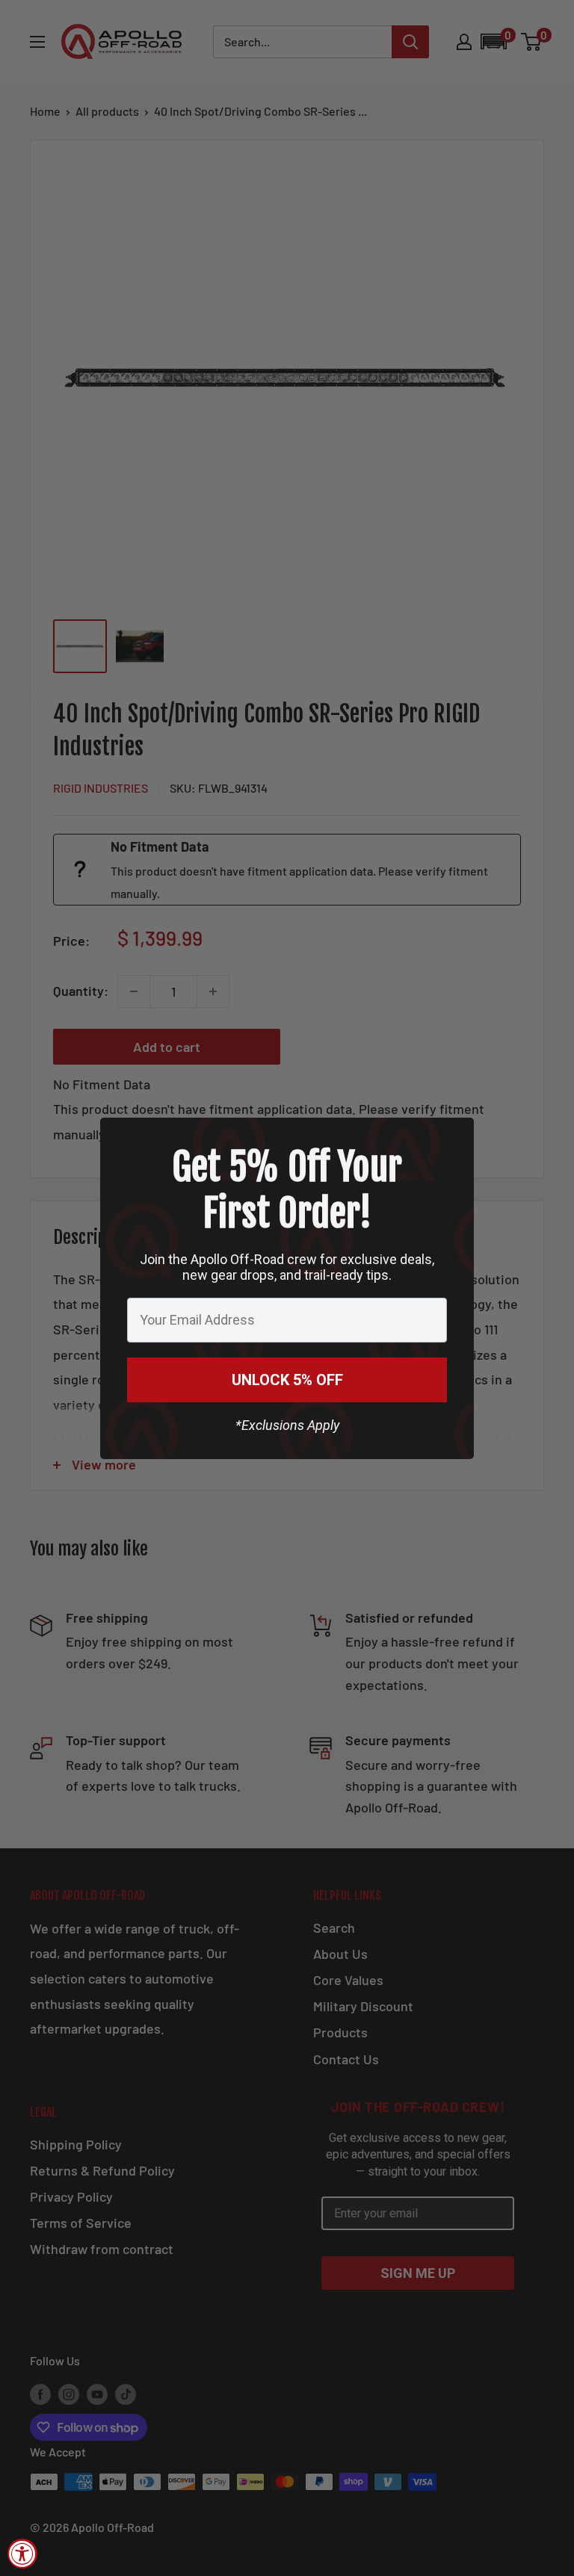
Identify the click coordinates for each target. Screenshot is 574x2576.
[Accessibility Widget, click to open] (22, 2554)
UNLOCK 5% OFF (287, 1380)
